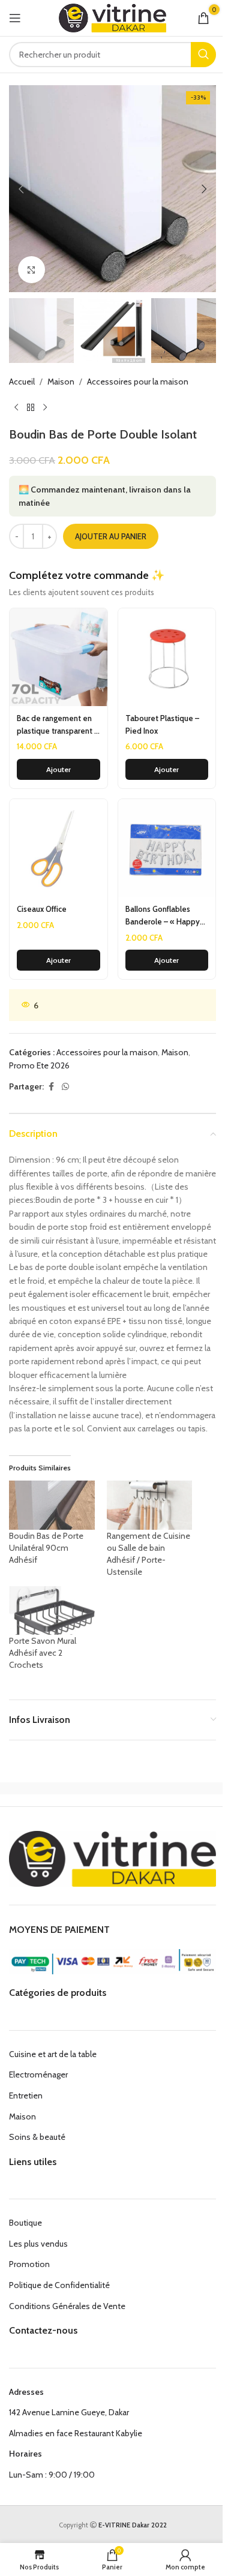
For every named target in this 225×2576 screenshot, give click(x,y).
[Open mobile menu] (15, 18)
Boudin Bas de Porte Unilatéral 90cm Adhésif (46, 1548)
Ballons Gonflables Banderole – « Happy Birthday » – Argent (163, 916)
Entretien (26, 2095)
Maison (61, 382)
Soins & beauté (37, 2137)
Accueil (22, 382)
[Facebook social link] (51, 1087)
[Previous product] (16, 408)
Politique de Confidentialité (59, 2285)
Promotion (29, 2264)
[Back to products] (31, 408)
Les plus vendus (38, 2244)
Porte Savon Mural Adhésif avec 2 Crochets (43, 1653)
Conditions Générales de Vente (67, 2306)
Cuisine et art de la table (53, 2054)
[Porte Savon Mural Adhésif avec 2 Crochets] (52, 1610)
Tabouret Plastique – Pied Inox (162, 724)
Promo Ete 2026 (39, 1065)
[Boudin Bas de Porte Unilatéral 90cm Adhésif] (52, 1505)
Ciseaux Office (42, 909)
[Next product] (45, 408)
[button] (21, 189)
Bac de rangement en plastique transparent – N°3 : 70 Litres (58, 725)
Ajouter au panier (111, 536)
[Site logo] (112, 17)
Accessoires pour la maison (138, 382)
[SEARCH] (203, 55)
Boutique (25, 2223)
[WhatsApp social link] (65, 1087)
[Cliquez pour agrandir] (31, 270)
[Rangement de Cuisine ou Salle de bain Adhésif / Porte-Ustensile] (150, 1505)
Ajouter (58, 769)
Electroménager (38, 2074)
